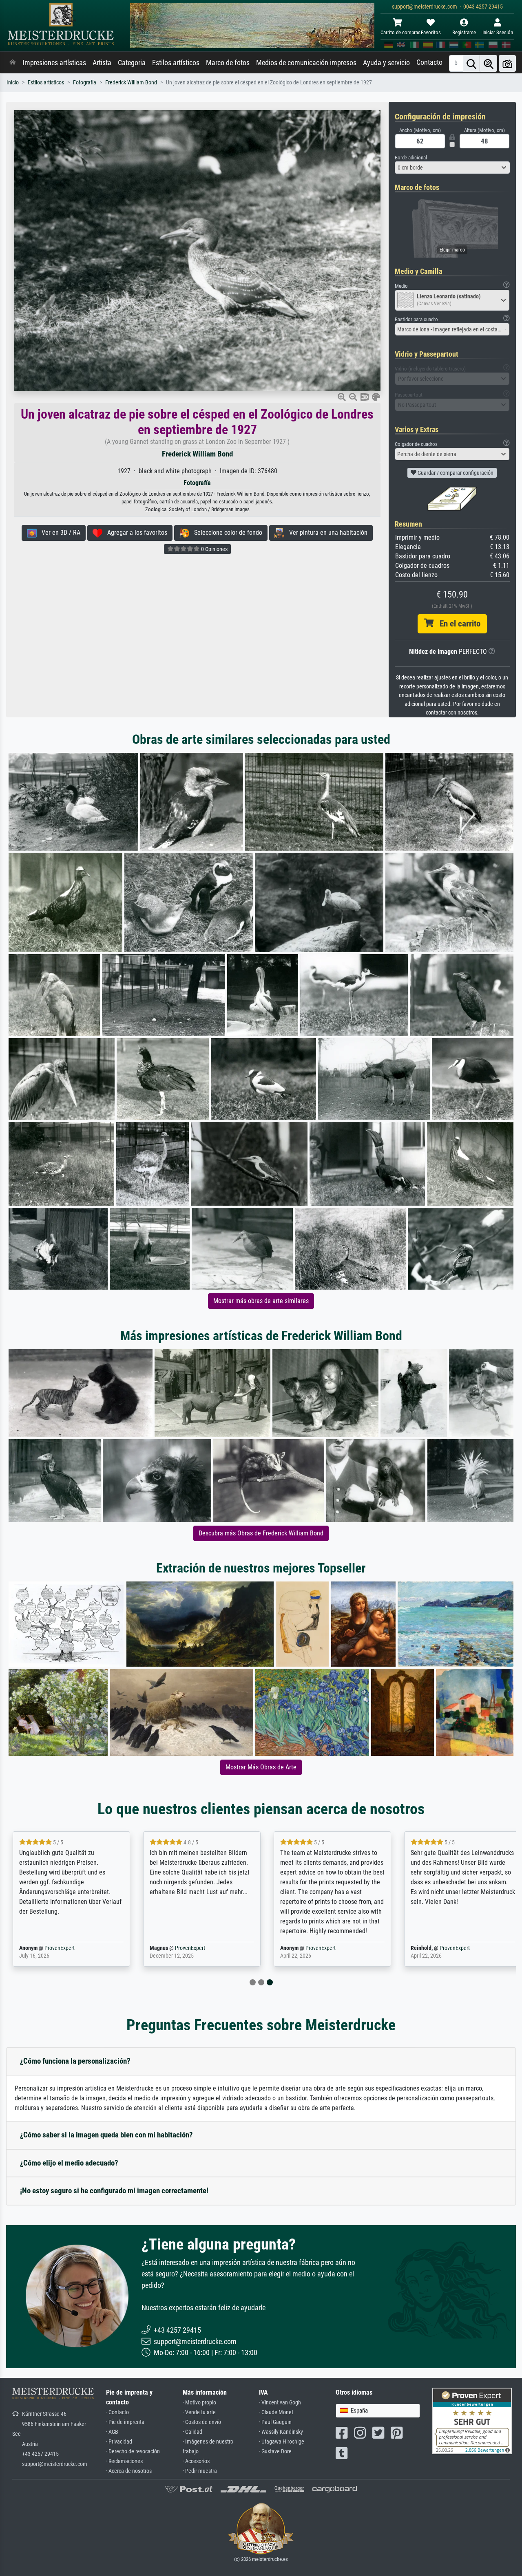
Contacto (429, 62)
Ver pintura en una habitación (326, 533)
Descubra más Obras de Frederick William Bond (261, 1533)
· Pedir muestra (200, 2471)
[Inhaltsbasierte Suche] (489, 63)
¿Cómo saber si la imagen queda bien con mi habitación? (106, 2135)
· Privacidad (119, 2442)
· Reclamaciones (124, 2461)
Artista (102, 63)
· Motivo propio (199, 2403)
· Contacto (117, 2412)
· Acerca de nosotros (129, 2471)
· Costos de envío (202, 2422)
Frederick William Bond (131, 83)
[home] (13, 63)
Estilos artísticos (176, 63)
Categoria (132, 63)
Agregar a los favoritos (135, 533)
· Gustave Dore (275, 2451)
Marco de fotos (228, 63)
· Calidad (192, 2432)
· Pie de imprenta (125, 2422)
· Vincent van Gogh (280, 2403)
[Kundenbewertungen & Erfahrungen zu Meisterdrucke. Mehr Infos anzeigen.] (472, 2421)
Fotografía (85, 83)
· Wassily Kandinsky (281, 2432)
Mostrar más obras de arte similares (261, 1301)
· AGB (112, 2432)
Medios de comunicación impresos (306, 63)
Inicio (13, 83)
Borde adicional (411, 158)
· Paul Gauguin (275, 2422)
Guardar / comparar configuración (455, 473)
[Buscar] (471, 63)
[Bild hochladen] (507, 63)
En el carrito (457, 624)
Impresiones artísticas (54, 63)
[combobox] (452, 168)
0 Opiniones (214, 549)
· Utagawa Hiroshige (282, 2442)
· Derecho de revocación (133, 2451)
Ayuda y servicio (386, 63)
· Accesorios (196, 2461)
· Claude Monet (276, 2412)
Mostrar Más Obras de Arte (261, 1767)
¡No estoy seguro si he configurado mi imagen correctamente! (114, 2191)
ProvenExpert (60, 1948)
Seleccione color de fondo (226, 533)
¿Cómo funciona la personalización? (75, 2061)
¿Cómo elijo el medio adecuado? (69, 2163)
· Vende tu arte (199, 2412)
